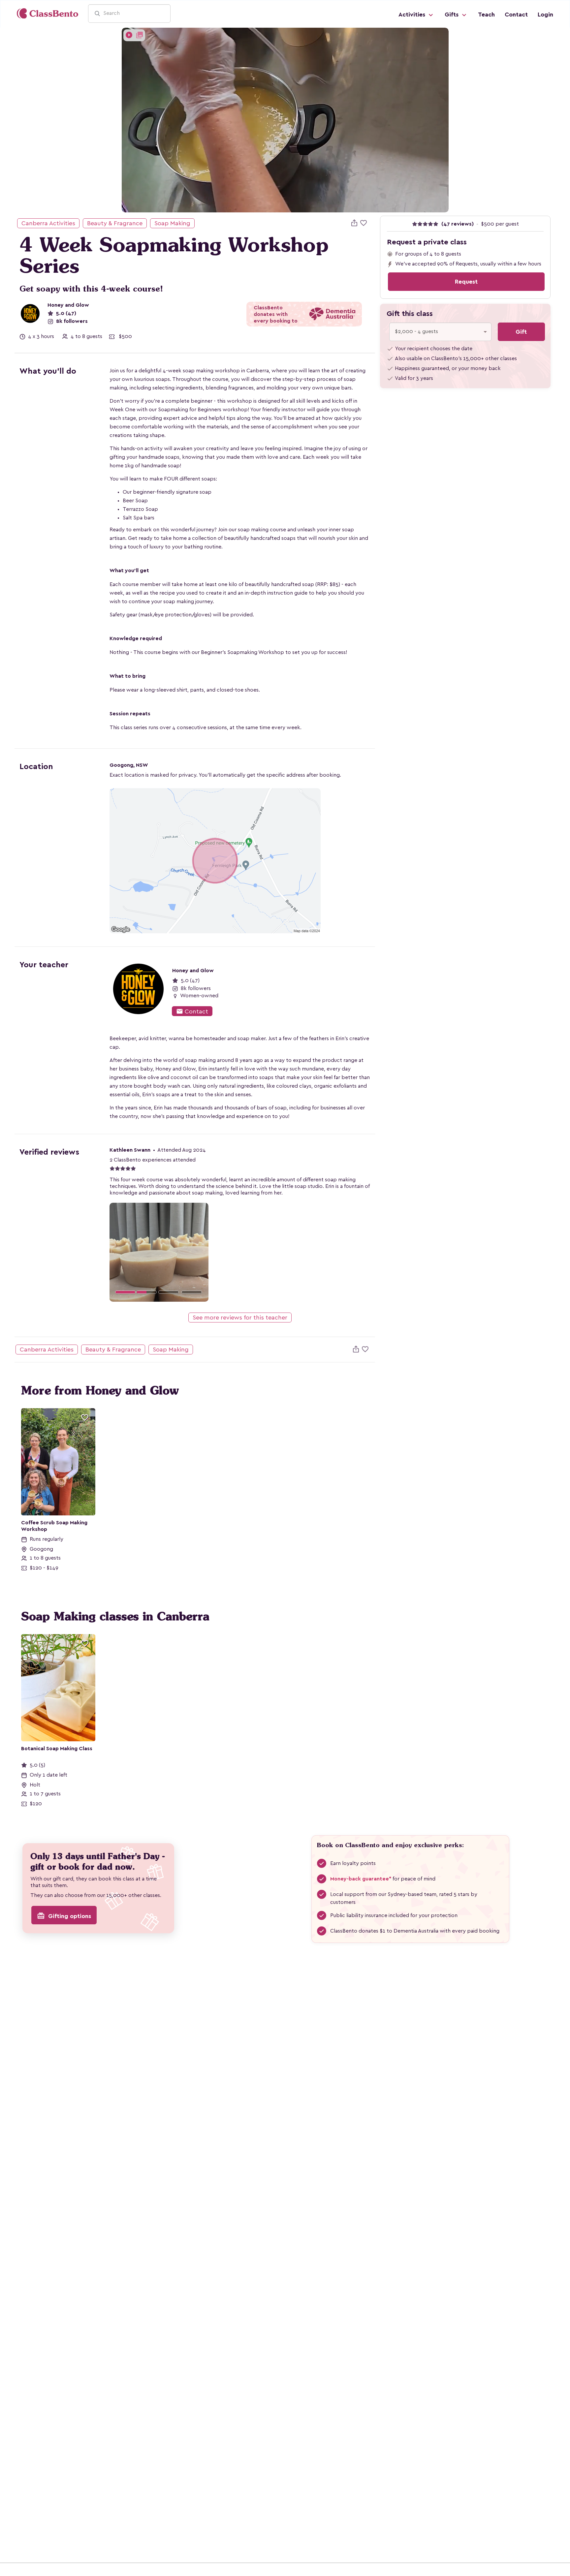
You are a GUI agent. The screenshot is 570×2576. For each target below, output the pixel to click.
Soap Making (172, 223)
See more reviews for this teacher (240, 1318)
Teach (486, 15)
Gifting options (64, 1916)
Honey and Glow (68, 305)
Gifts (452, 15)
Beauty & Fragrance (115, 223)
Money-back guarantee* (361, 1879)
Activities (413, 15)
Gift (521, 332)
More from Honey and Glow (100, 1390)
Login (545, 15)
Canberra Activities (48, 223)
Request (466, 282)
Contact (516, 15)
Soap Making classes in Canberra (115, 1616)
